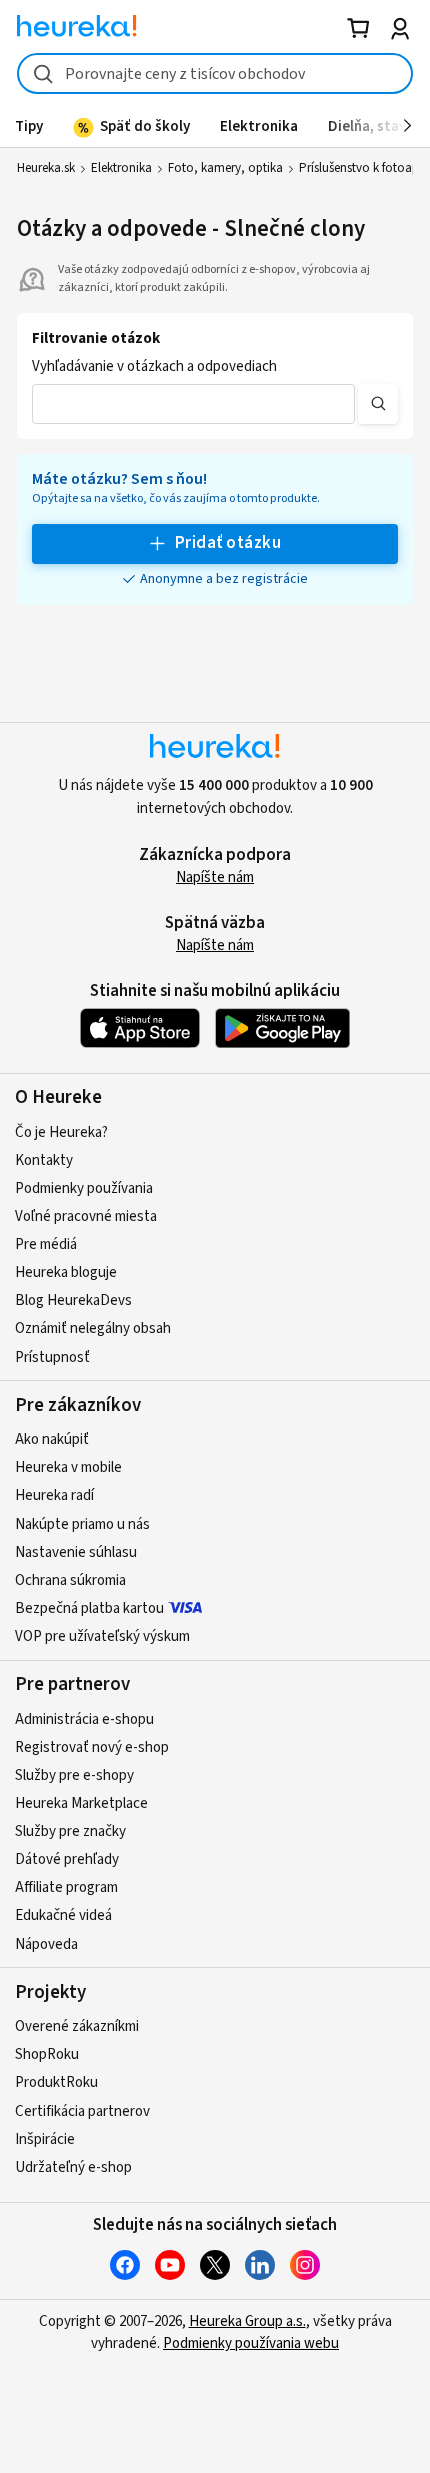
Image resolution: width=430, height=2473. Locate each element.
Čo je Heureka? (61, 1132)
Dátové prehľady (67, 1859)
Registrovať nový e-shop (92, 1747)
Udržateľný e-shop (73, 2167)
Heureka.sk (46, 168)
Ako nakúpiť (52, 1439)
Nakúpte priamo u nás (82, 1524)
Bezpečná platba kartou (89, 1608)
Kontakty (44, 1160)
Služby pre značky (70, 1831)
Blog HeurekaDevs (73, 1300)
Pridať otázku (228, 543)
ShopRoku (47, 2054)
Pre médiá (46, 1244)
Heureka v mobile (68, 1467)
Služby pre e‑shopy (74, 1775)
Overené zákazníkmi (77, 2026)
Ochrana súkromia (70, 1580)
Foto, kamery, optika (225, 168)
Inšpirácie (45, 2139)
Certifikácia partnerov (82, 2111)
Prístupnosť (52, 1357)
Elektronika (121, 168)
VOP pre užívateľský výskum (102, 1636)
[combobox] (215, 73)
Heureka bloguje (66, 1272)
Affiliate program (66, 1887)
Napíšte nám (215, 877)
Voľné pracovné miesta (86, 1216)
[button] (193, 404)
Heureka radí (54, 1495)
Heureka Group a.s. (247, 2321)
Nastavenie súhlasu (76, 1552)
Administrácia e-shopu (84, 1719)
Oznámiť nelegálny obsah (93, 1328)
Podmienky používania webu (251, 2343)
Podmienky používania (84, 1188)
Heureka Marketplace (81, 1803)
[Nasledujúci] (407, 126)
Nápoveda (46, 1944)
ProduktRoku (56, 2082)
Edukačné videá (63, 1915)
